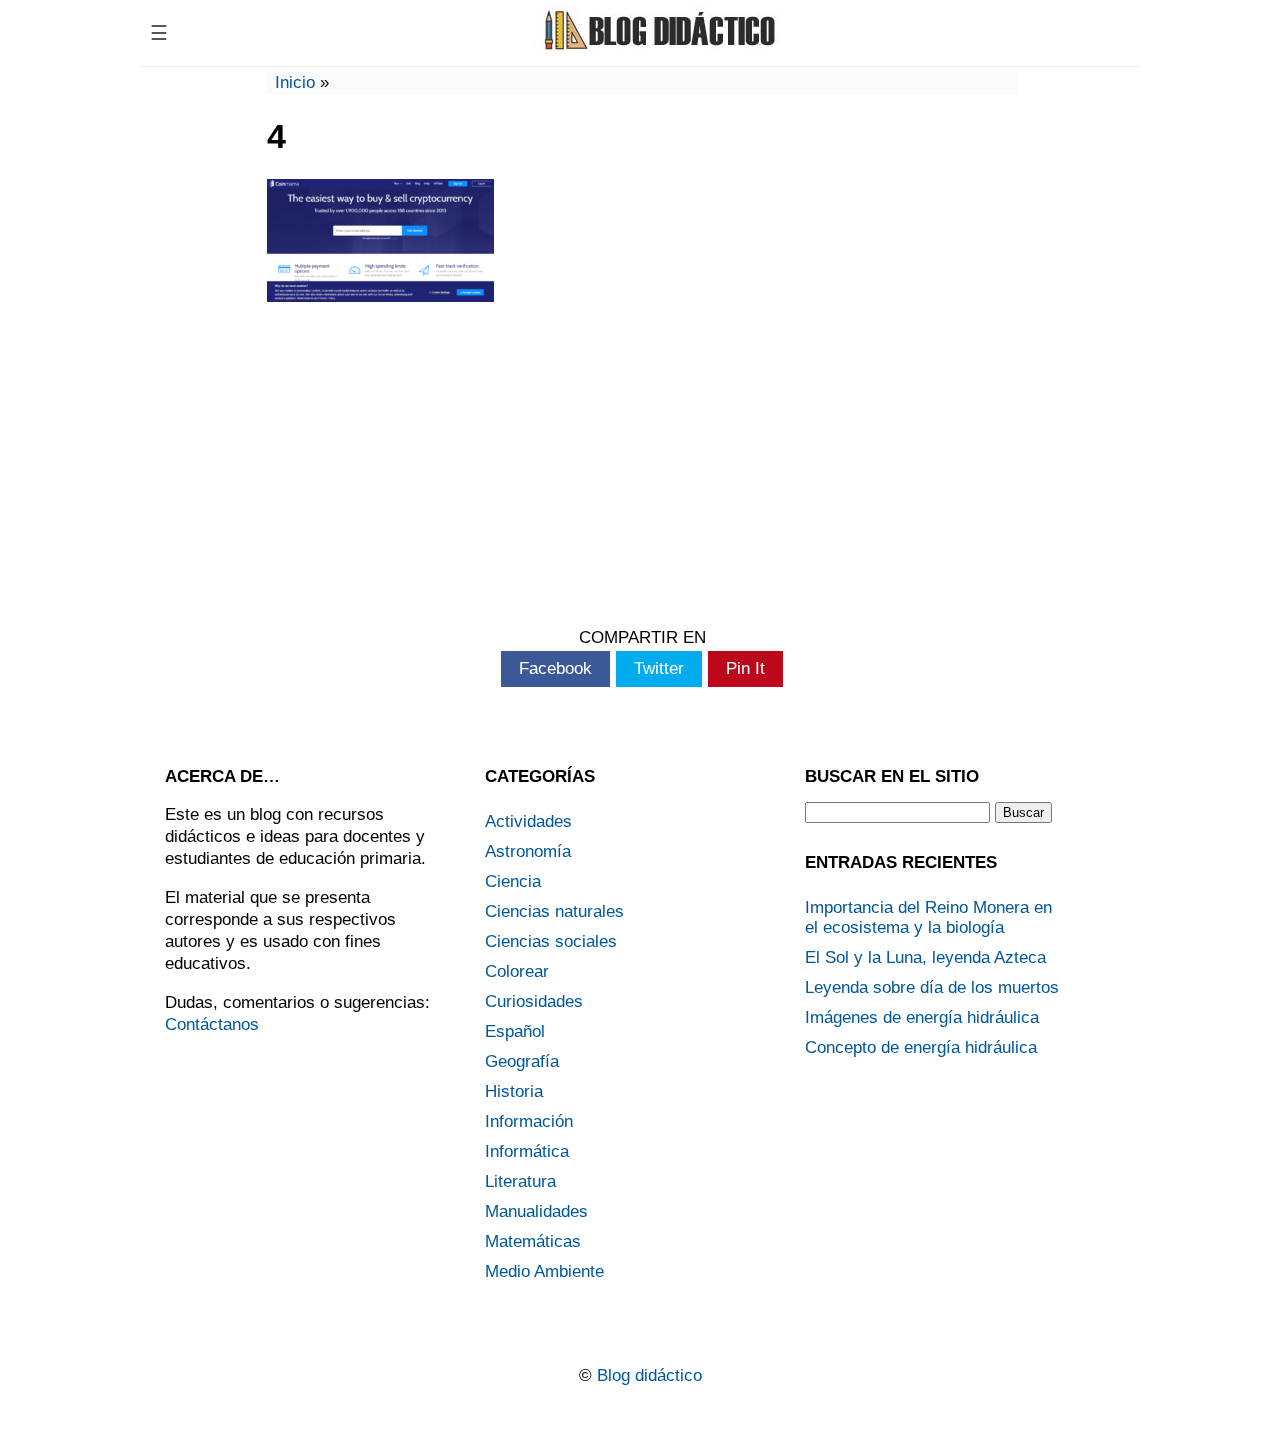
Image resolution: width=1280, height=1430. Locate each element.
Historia (514, 1091)
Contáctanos (212, 1024)
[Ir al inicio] (657, 47)
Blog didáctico (649, 1375)
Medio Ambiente (544, 1271)
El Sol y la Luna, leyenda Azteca (925, 957)
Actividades (528, 821)
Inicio (295, 82)
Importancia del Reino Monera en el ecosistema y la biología (928, 917)
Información (529, 1121)
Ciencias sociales (551, 941)
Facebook (555, 668)
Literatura (520, 1181)
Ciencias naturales (554, 911)
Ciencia (513, 881)
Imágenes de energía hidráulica (922, 1017)
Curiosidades (534, 1001)
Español (515, 1031)
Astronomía (528, 851)
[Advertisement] (642, 468)
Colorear (517, 971)
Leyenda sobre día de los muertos (932, 987)
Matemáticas (533, 1241)
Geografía (522, 1061)
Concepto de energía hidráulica (921, 1047)
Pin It (745, 668)
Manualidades (536, 1211)
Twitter (659, 668)
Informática (527, 1151)
